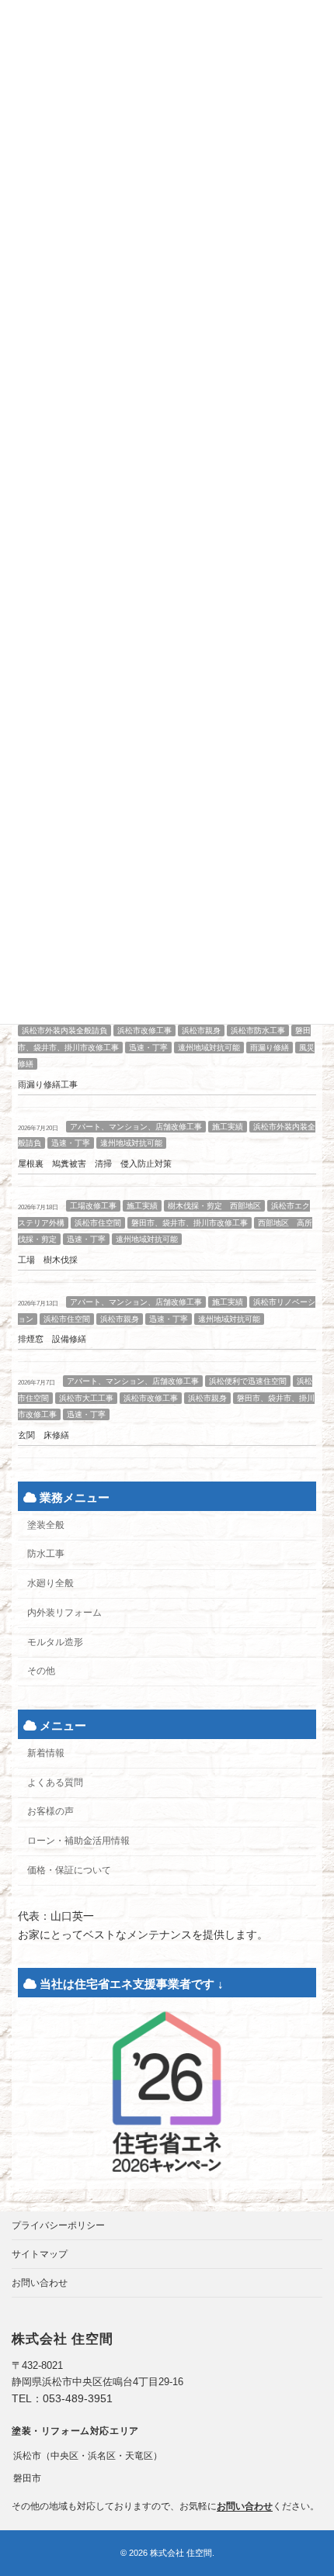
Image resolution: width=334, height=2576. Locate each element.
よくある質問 (55, 1782)
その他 (41, 1671)
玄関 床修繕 (43, 1435)
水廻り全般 (50, 1583)
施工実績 (228, 1127)
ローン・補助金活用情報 (78, 1841)
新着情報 (46, 1753)
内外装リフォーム (64, 1613)
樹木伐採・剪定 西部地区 (214, 1206)
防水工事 (46, 1554)
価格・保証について (69, 1870)
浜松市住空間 (98, 1223)
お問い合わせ (40, 2283)
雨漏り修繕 (270, 1048)
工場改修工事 (93, 1206)
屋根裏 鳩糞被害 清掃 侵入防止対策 (95, 1164)
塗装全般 (46, 1525)
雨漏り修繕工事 (48, 1084)
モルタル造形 (55, 1642)
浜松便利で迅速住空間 (248, 1381)
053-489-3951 (78, 2398)
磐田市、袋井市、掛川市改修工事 (190, 1223)
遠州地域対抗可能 (209, 1048)
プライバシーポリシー (58, 2225)
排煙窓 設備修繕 (52, 1340)
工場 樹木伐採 (48, 1260)
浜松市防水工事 (258, 1030)
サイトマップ (40, 2254)
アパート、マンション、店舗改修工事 (136, 1127)
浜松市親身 (201, 1030)
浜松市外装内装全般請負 (64, 1030)
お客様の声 (50, 1812)
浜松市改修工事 (144, 1030)
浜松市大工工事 (86, 1398)
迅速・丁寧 (148, 1048)
